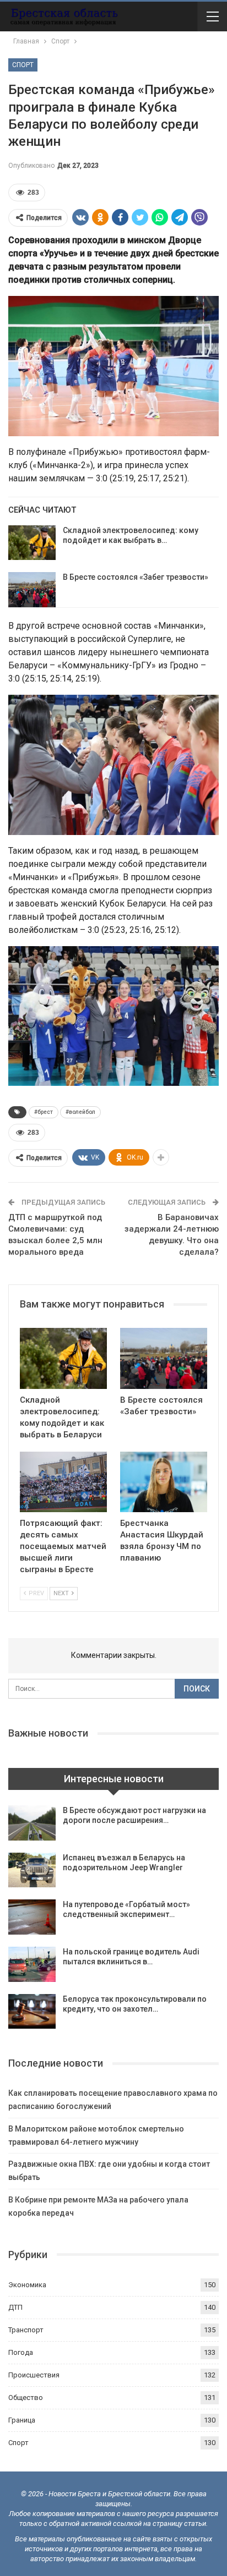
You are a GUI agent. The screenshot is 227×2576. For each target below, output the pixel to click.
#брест (44, 1112)
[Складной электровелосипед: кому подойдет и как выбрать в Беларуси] (32, 543)
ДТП (15, 2307)
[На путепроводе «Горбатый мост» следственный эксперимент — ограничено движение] (32, 1917)
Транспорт (26, 2330)
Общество (26, 2398)
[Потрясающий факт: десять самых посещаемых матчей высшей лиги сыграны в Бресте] (63, 1482)
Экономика (27, 2285)
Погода (21, 2352)
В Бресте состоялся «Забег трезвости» (136, 577)
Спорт (23, 65)
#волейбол (80, 1112)
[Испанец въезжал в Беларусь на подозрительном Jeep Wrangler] (32, 1870)
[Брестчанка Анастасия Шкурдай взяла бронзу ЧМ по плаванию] (164, 1482)
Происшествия (34, 2375)
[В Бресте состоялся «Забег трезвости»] (32, 590)
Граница (22, 2420)
